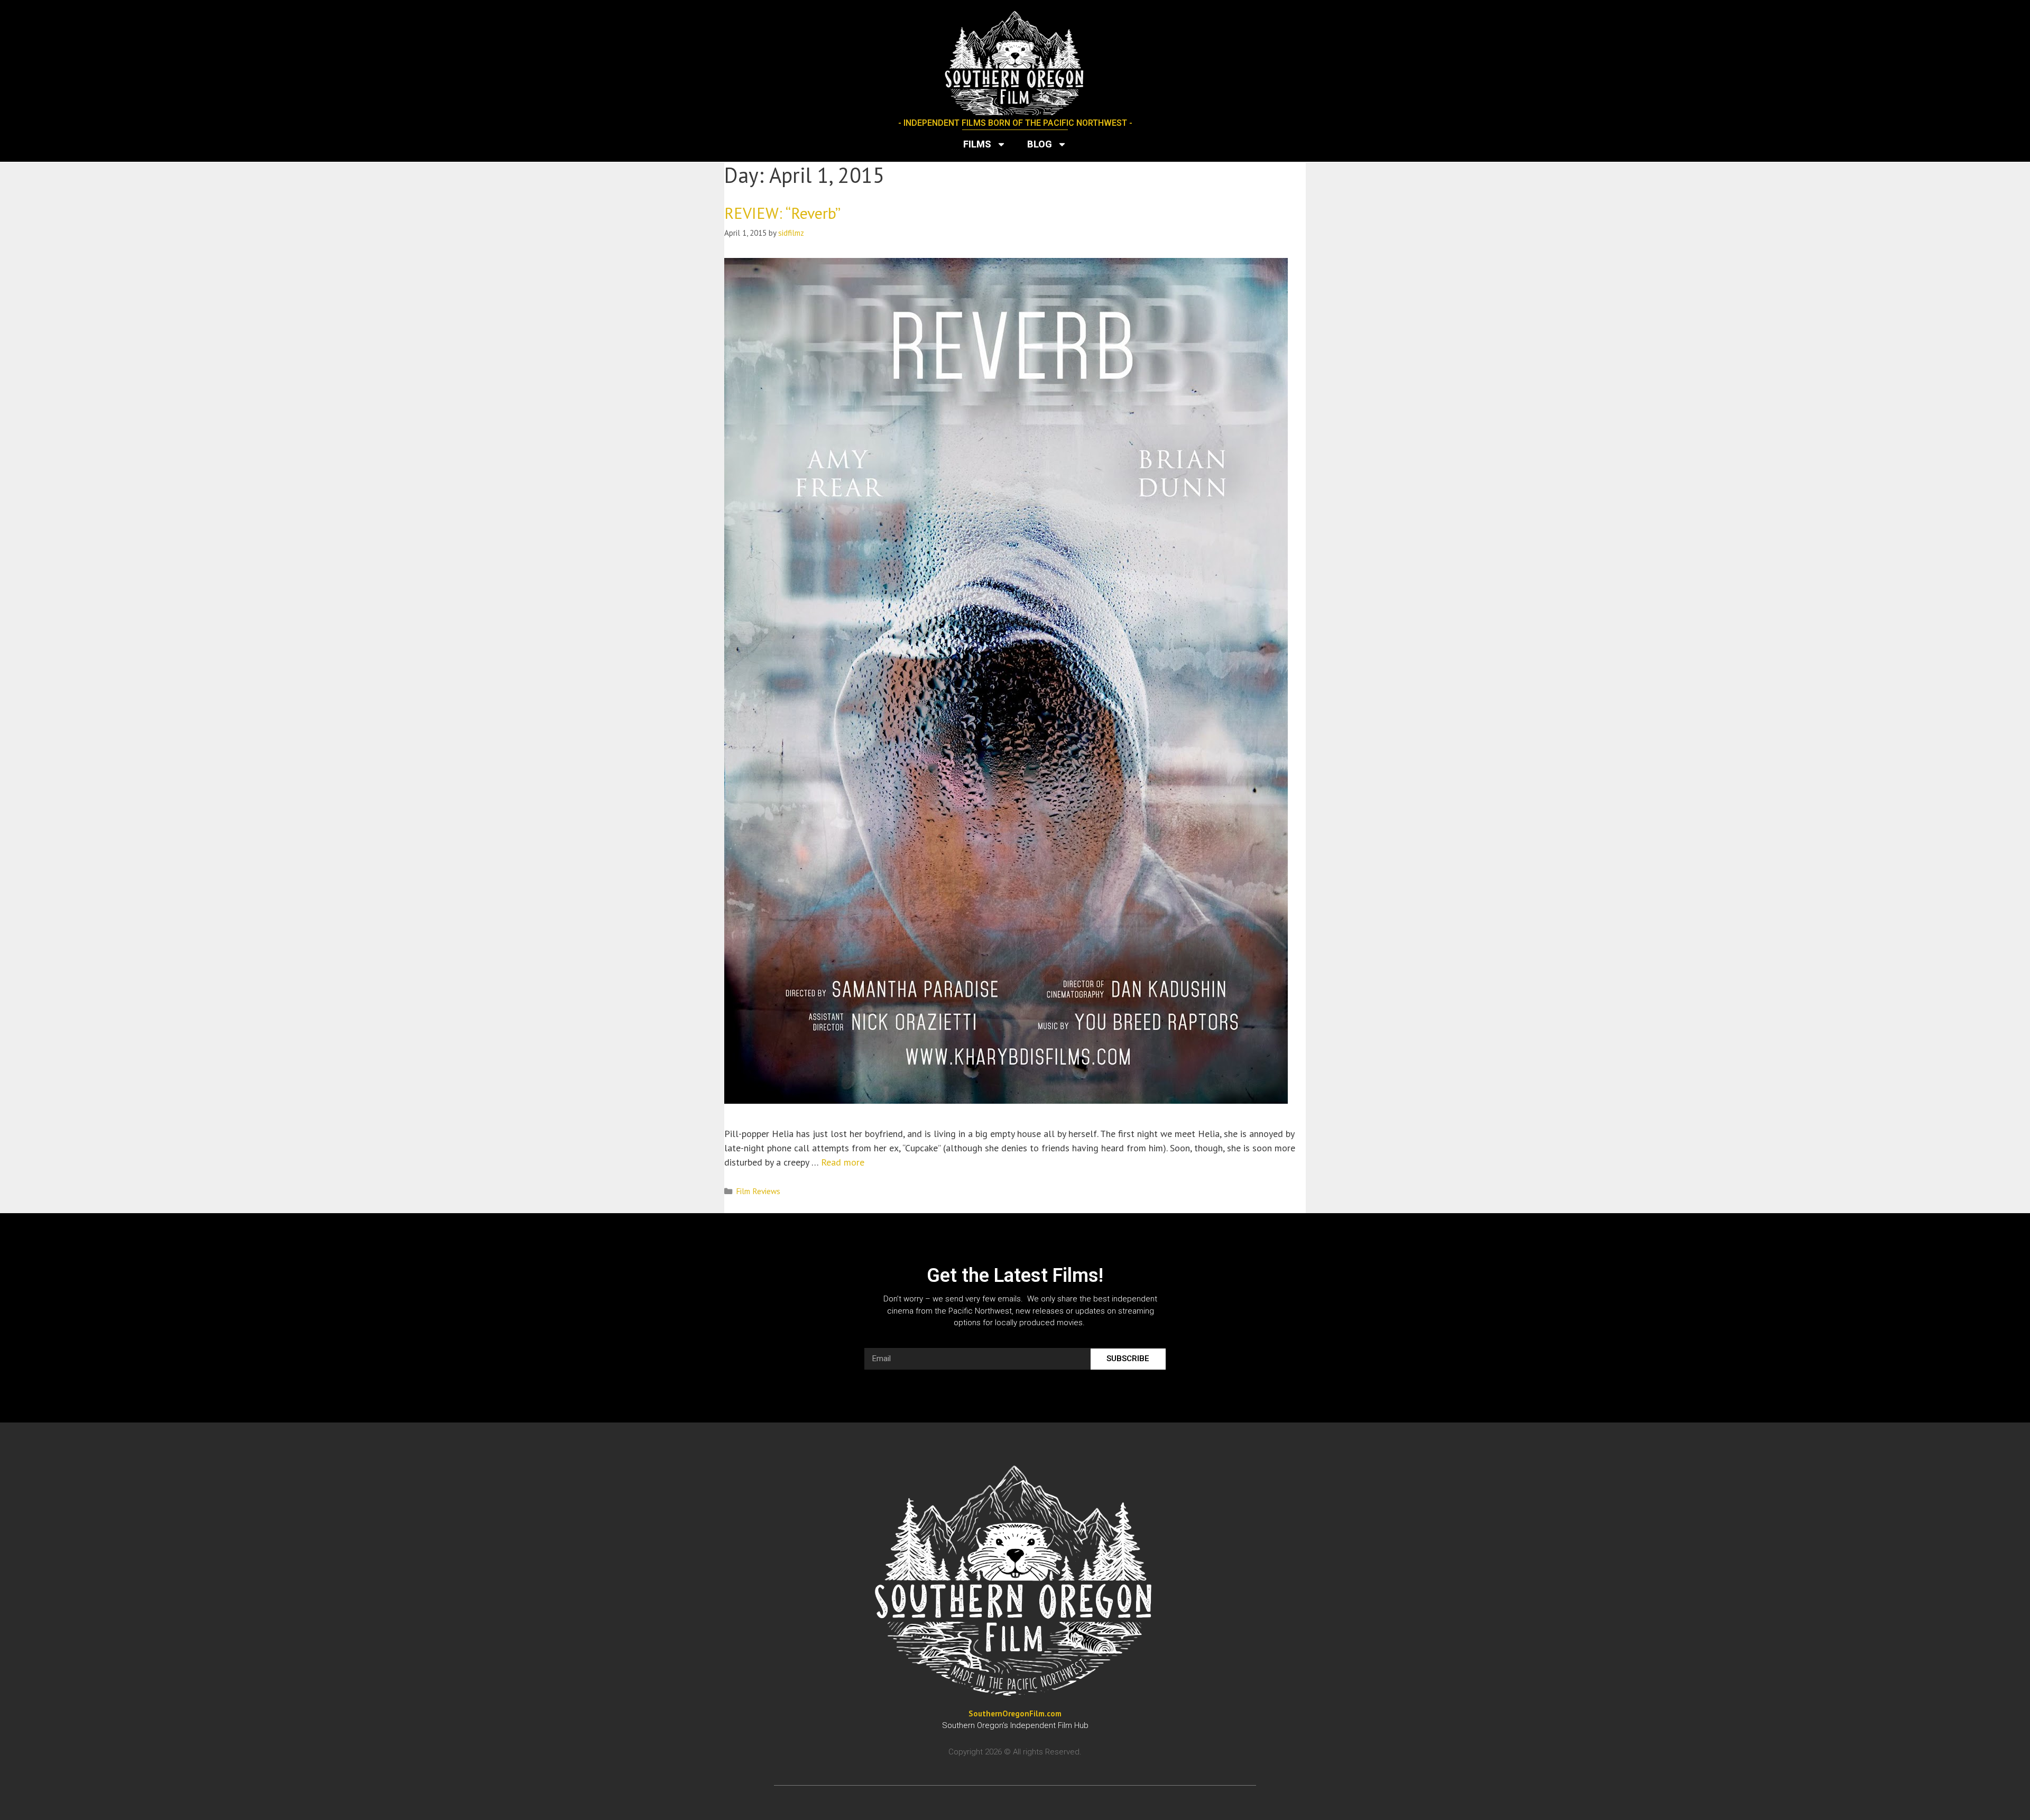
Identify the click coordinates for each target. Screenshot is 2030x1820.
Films (977, 144)
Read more (843, 1162)
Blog (1040, 144)
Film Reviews (758, 1191)
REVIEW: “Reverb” (782, 213)
